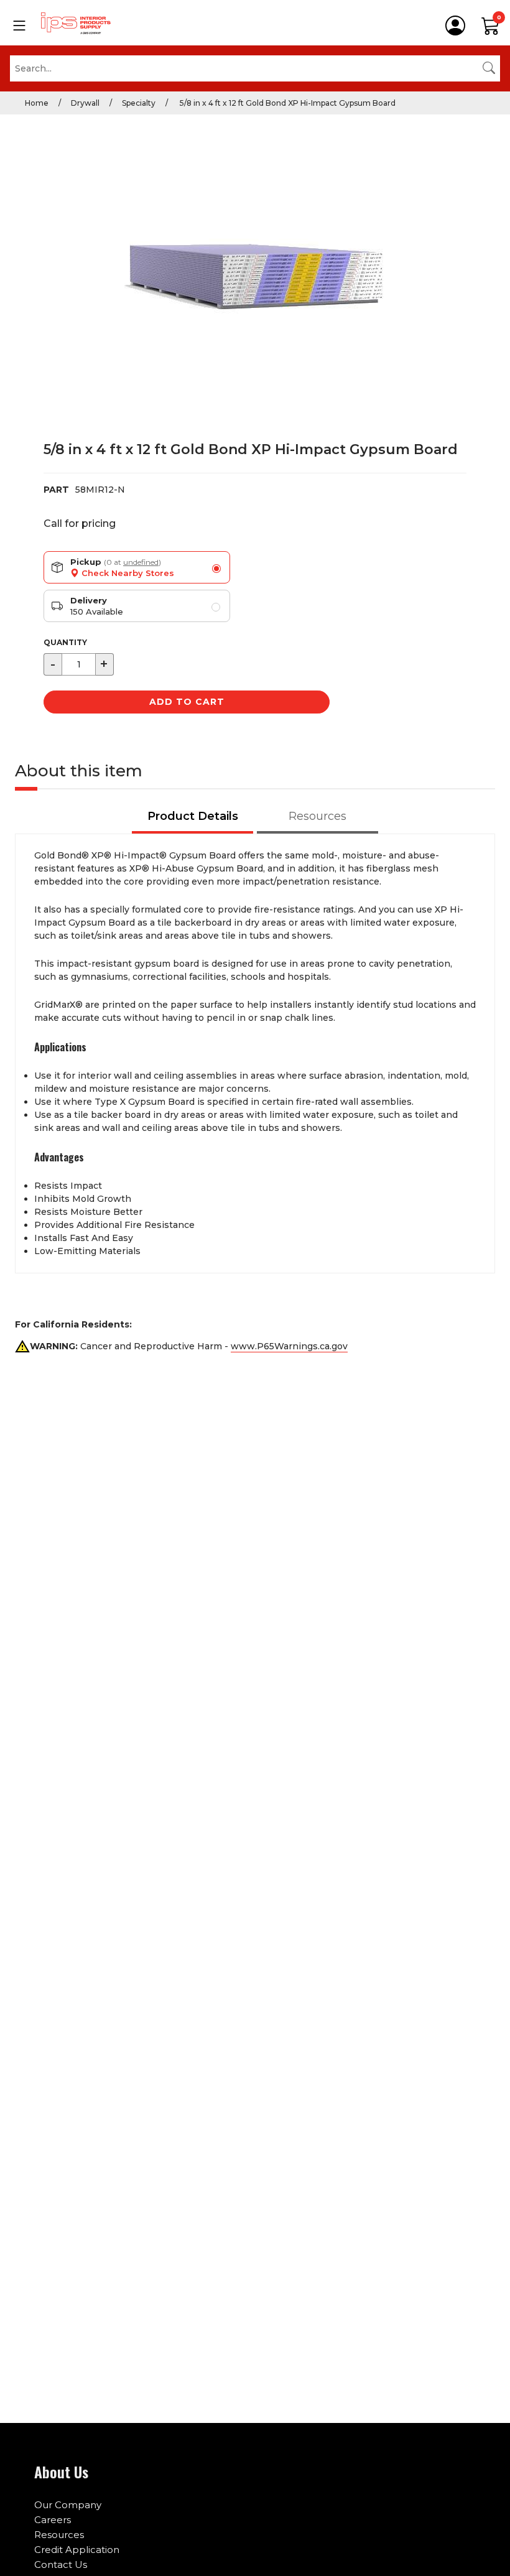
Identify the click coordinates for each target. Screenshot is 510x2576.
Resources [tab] (318, 816)
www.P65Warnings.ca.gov (289, 1346)
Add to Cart (187, 702)
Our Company (68, 2505)
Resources (59, 2535)
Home (37, 103)
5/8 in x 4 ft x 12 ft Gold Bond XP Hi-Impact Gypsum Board (287, 103)
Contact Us (61, 2564)
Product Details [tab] (193, 816)
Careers (53, 2520)
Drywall (85, 103)
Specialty (139, 103)
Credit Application (77, 2550)
